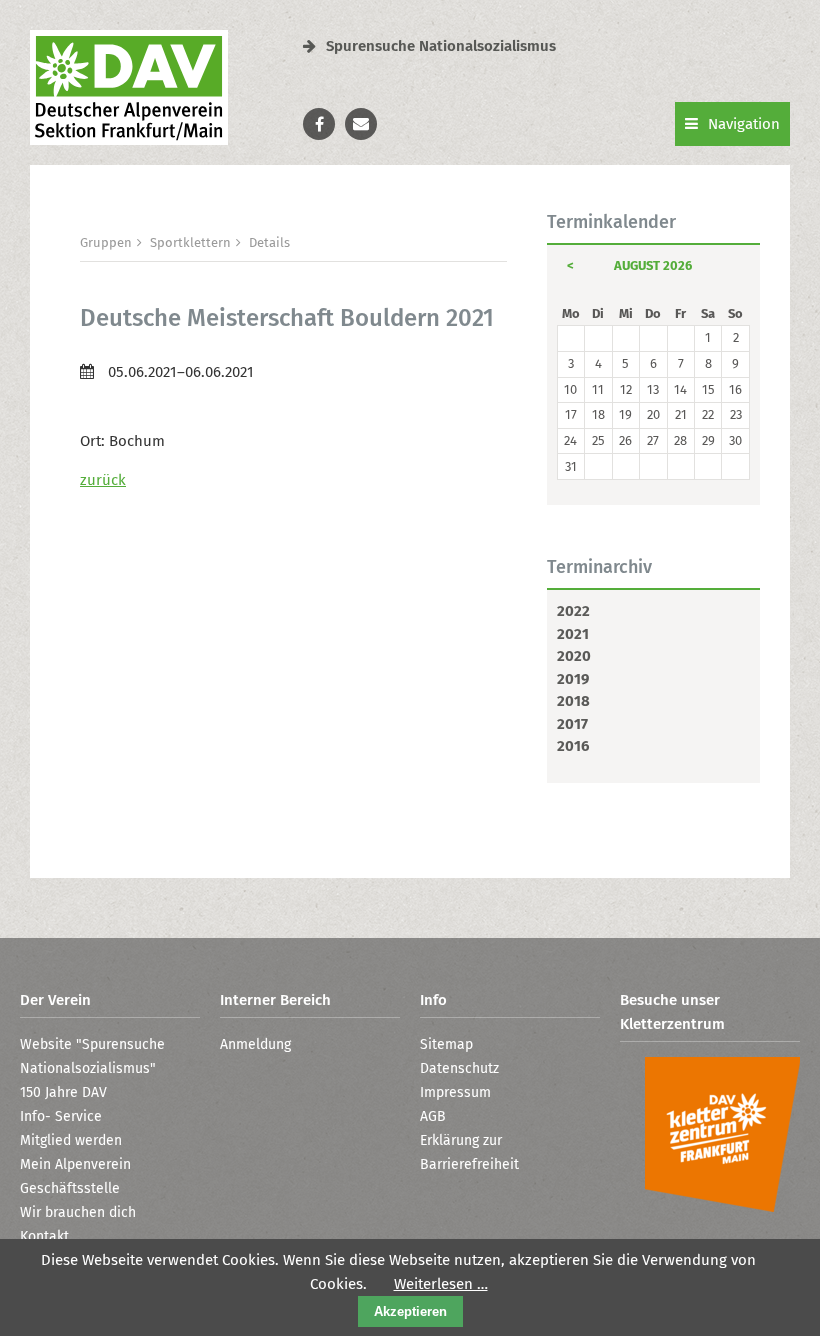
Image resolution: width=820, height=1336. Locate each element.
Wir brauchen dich (78, 1212)
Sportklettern (190, 242)
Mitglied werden (71, 1140)
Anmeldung (255, 1044)
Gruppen (106, 242)
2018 (573, 701)
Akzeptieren (410, 1311)
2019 (573, 679)
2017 (572, 724)
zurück (103, 480)
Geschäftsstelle (70, 1188)
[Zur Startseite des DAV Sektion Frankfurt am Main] (129, 140)
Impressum (455, 1092)
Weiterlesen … (441, 1284)
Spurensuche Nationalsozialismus (441, 46)
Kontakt (44, 1236)
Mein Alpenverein (75, 1164)
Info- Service (61, 1116)
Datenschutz (459, 1068)
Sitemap (446, 1044)
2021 (573, 634)
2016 (573, 746)
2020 (574, 656)
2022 (573, 611)
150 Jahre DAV (63, 1092)
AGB (433, 1116)
